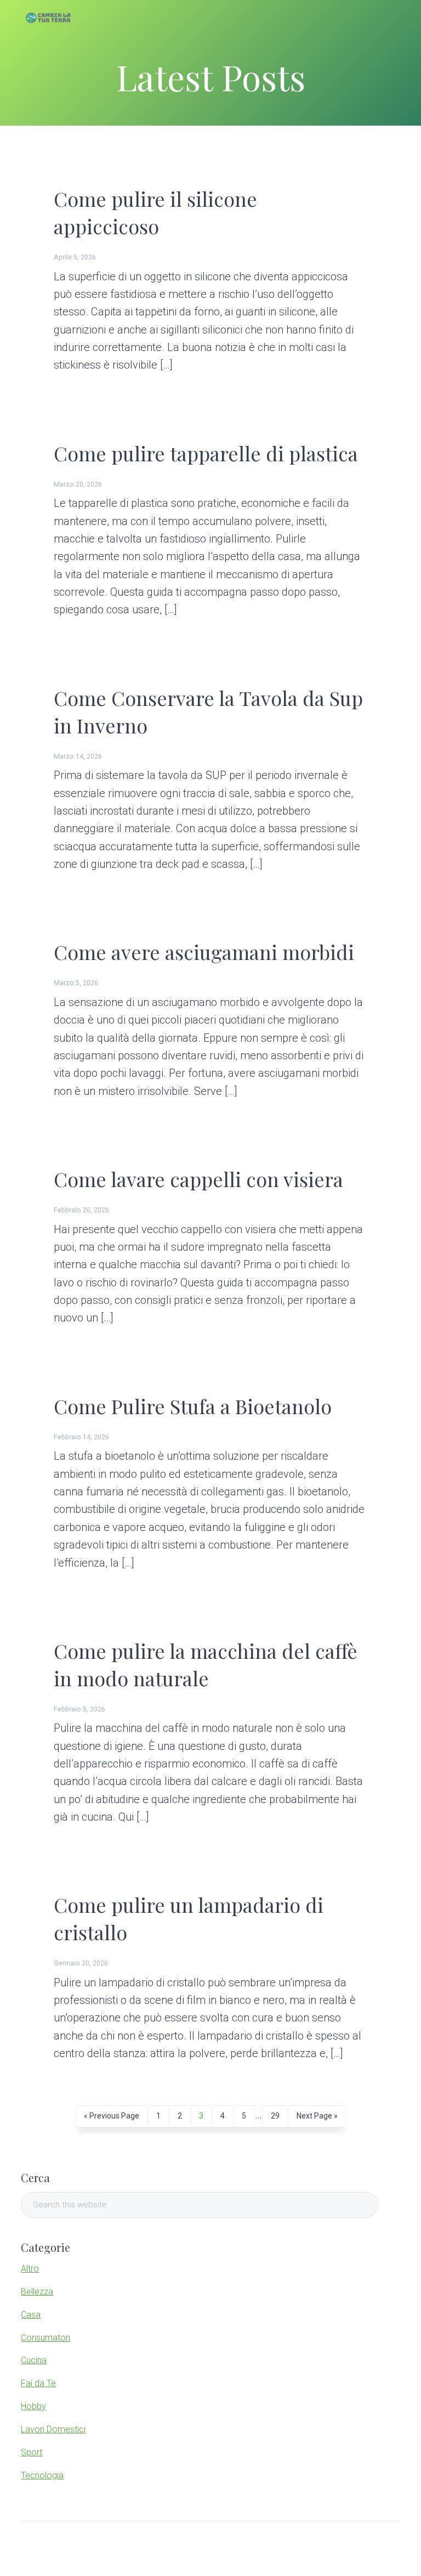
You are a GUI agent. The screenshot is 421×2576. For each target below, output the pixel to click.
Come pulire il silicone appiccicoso (155, 212)
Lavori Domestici (53, 2429)
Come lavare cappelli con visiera (198, 1179)
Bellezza (37, 2292)
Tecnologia (42, 2475)
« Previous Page (112, 2119)
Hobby (33, 2406)
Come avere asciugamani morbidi (204, 952)
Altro (30, 2269)
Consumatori (45, 2338)
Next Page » (317, 2119)
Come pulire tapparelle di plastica (206, 453)
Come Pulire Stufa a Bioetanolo (193, 1406)
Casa (31, 2315)
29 (275, 2119)
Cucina (34, 2360)
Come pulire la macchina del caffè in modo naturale (206, 1664)
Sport (32, 2452)
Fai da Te (38, 2383)
